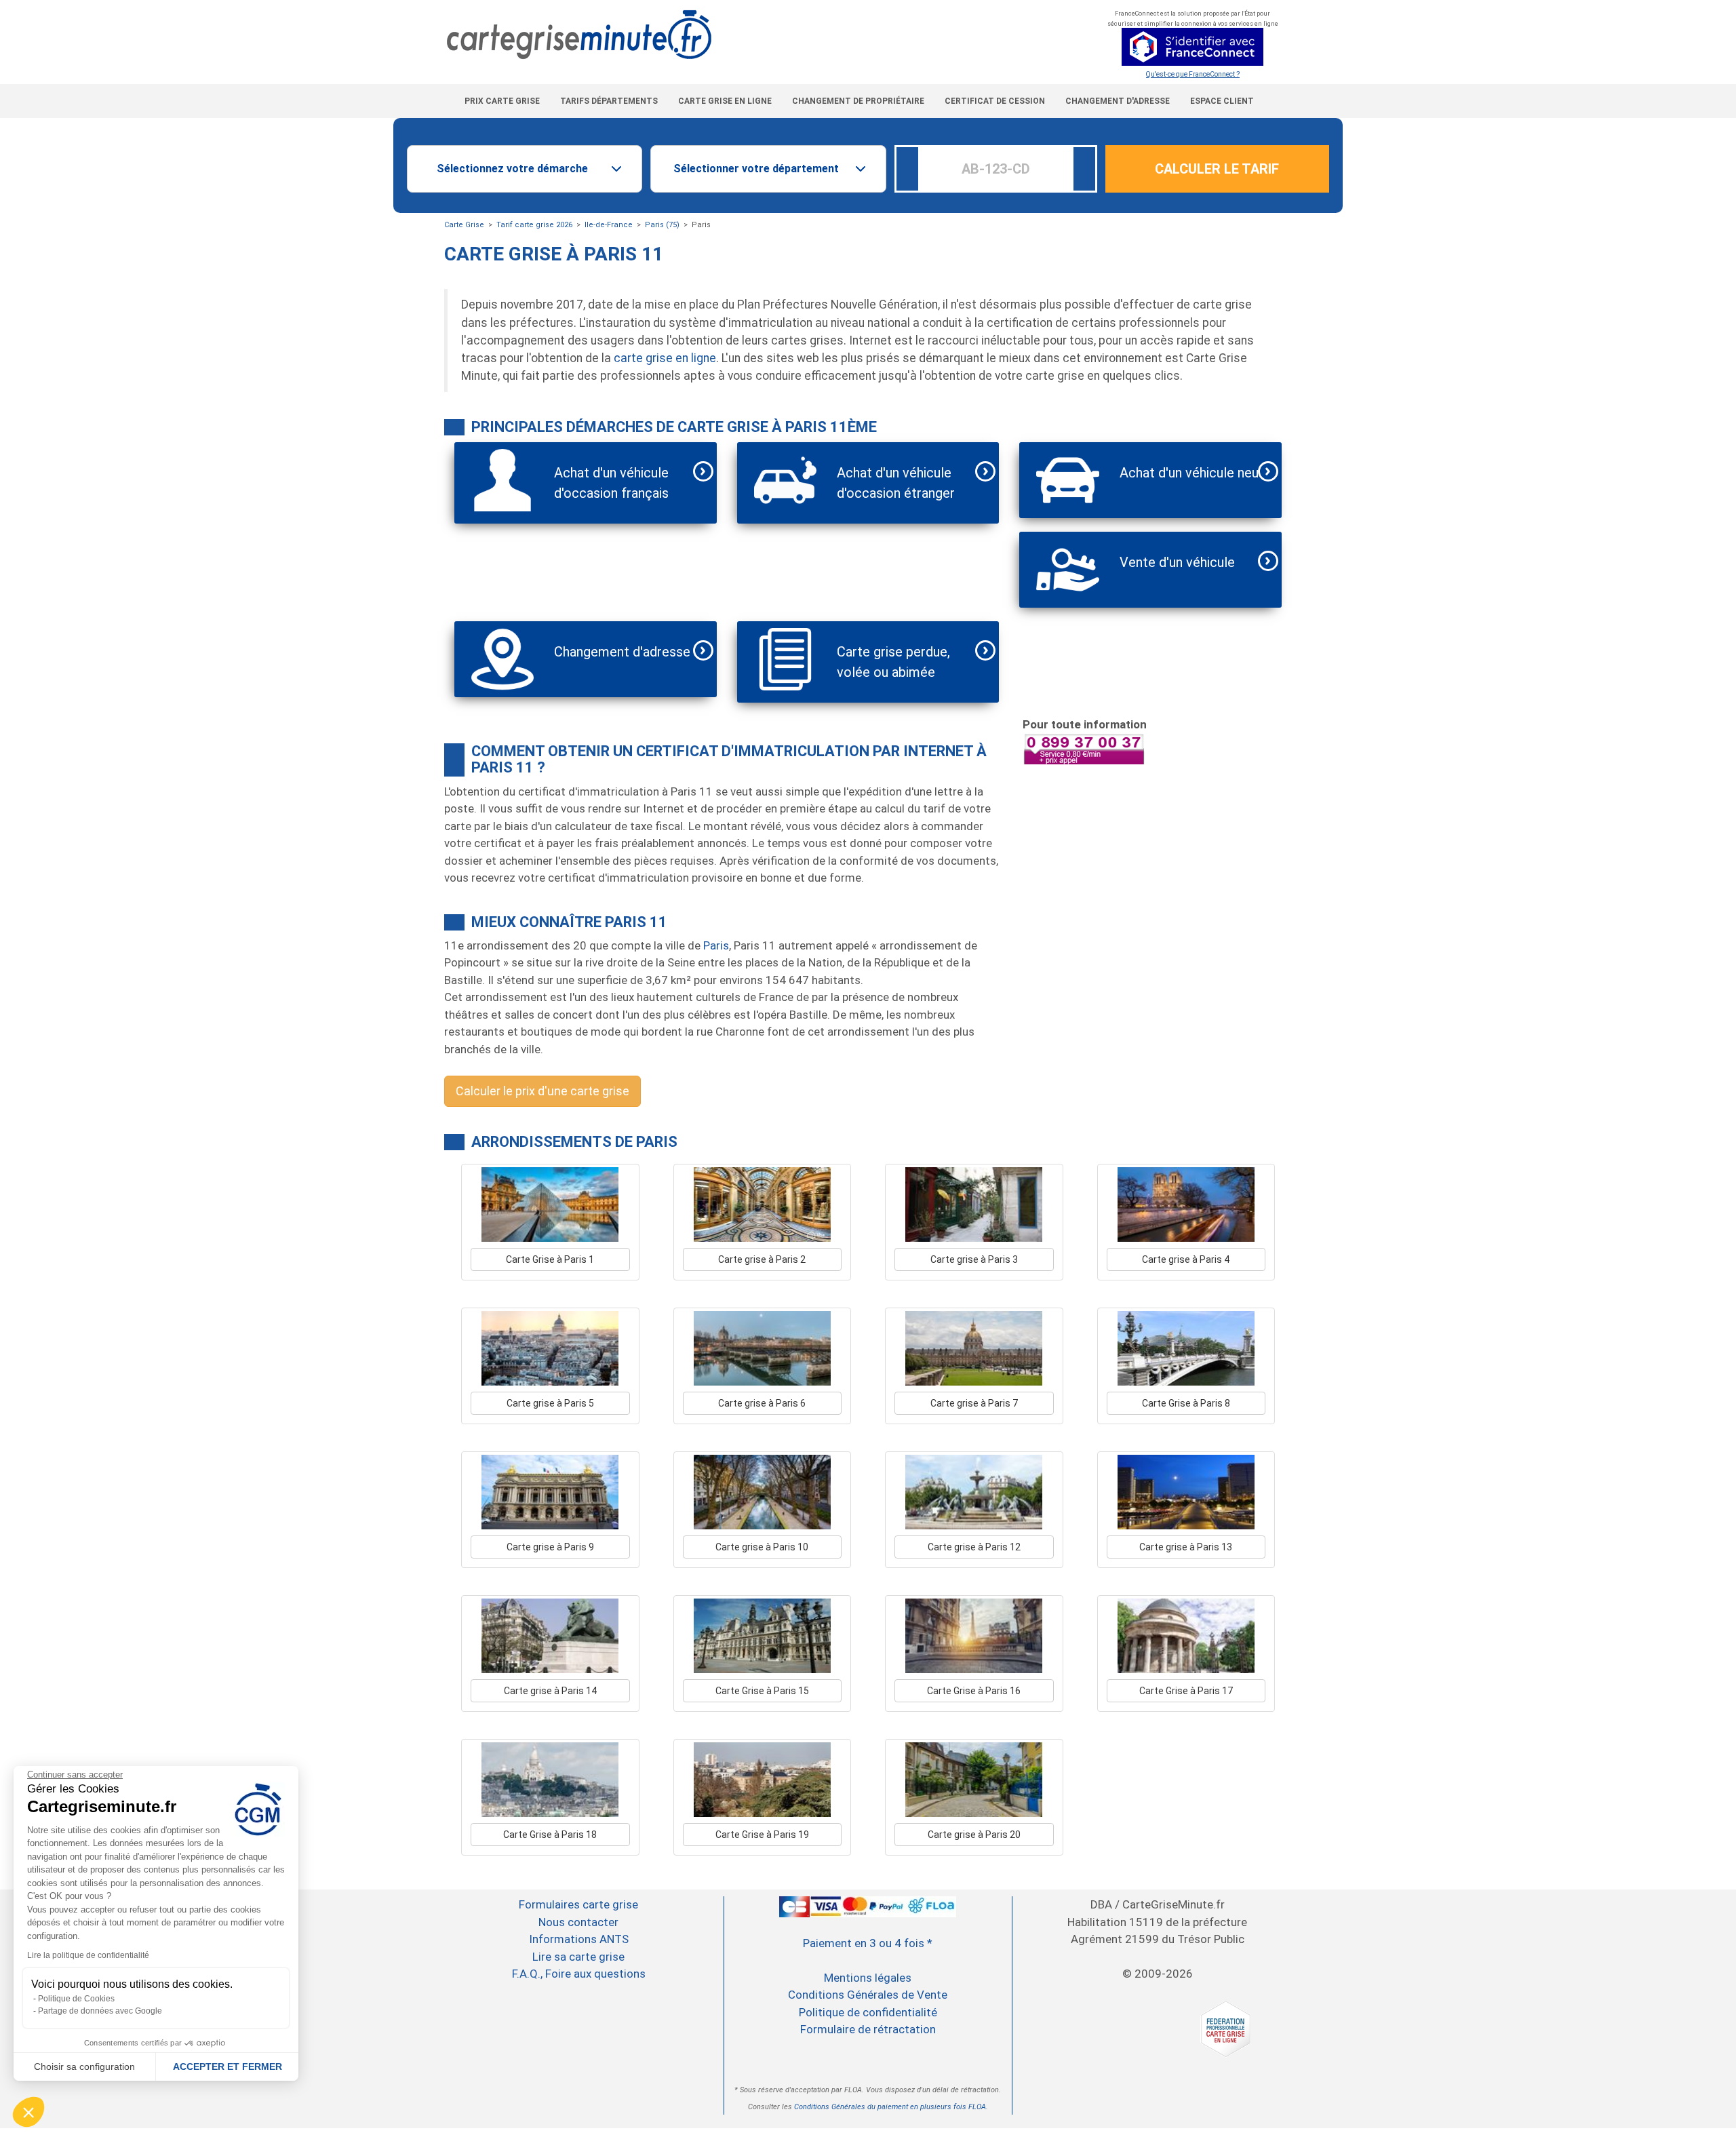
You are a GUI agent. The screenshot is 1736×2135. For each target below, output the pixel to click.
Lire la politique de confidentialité (88, 1955)
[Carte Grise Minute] (723, 35)
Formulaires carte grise (578, 1904)
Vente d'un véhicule (1177, 562)
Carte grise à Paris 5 (550, 1403)
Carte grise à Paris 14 (550, 1691)
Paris (716, 945)
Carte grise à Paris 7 (974, 1403)
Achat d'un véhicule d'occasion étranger (896, 483)
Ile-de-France (609, 225)
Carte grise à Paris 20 (974, 1835)
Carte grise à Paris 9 (550, 1547)
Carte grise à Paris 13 (1186, 1547)
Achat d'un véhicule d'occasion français (611, 483)
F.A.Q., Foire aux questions (579, 1974)
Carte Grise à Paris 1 (550, 1259)
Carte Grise (464, 225)
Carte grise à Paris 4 (1186, 1259)
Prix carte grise (502, 101)
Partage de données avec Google (100, 2011)
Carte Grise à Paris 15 (762, 1691)
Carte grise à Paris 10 (762, 1547)
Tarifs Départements (609, 101)
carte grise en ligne (665, 358)
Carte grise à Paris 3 (974, 1259)
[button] (28, 2112)
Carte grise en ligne (725, 101)
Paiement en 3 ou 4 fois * (868, 1943)
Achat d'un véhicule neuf (1192, 473)
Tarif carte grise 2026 (534, 225)
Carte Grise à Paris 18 (550, 1835)
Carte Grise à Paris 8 (1186, 1403)
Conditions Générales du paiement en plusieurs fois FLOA (890, 2107)
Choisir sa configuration (84, 2067)
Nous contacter (578, 1922)
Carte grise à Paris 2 (762, 1259)
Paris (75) (662, 225)
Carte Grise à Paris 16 (974, 1691)
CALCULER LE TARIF (1217, 169)
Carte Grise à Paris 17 (1186, 1691)
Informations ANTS (579, 1939)
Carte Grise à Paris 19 (762, 1835)
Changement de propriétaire (858, 101)
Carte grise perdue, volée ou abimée (893, 662)
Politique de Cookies (76, 1999)
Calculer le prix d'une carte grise (542, 1091)
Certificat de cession (995, 101)
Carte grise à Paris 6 (762, 1403)
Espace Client (1222, 101)
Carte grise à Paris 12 (974, 1547)
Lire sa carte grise (578, 1957)
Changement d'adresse (1118, 101)
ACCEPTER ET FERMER (228, 2067)
